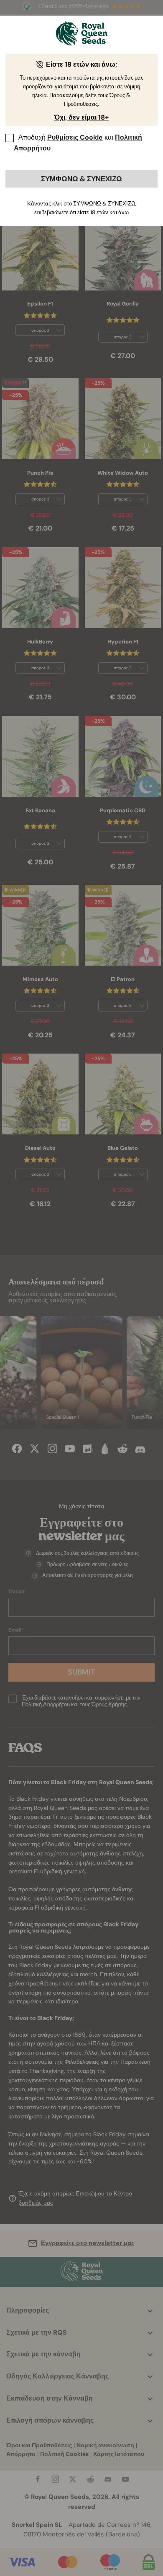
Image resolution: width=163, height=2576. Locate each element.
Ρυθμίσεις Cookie (75, 137)
